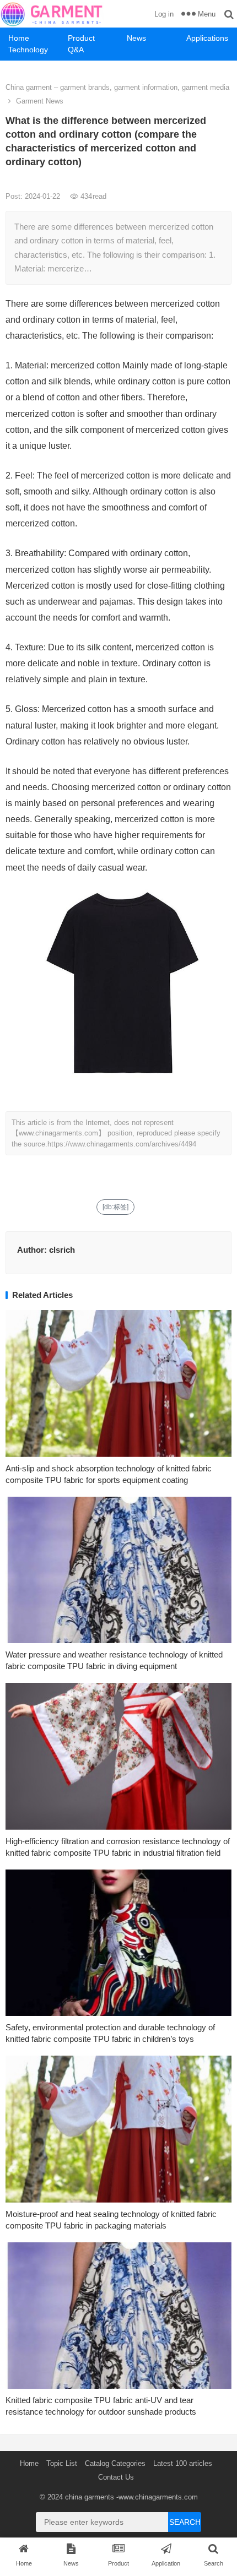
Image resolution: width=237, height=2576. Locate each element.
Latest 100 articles (183, 2463)
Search (185, 2522)
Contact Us (116, 2477)
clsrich (62, 1250)
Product (81, 38)
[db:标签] (115, 1207)
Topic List (62, 2463)
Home (19, 38)
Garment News (40, 101)
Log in (164, 14)
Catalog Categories (115, 2463)
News (136, 38)
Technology (28, 50)
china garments (90, 2497)
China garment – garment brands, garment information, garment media (117, 87)
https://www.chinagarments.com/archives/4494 (122, 1144)
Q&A (76, 50)
